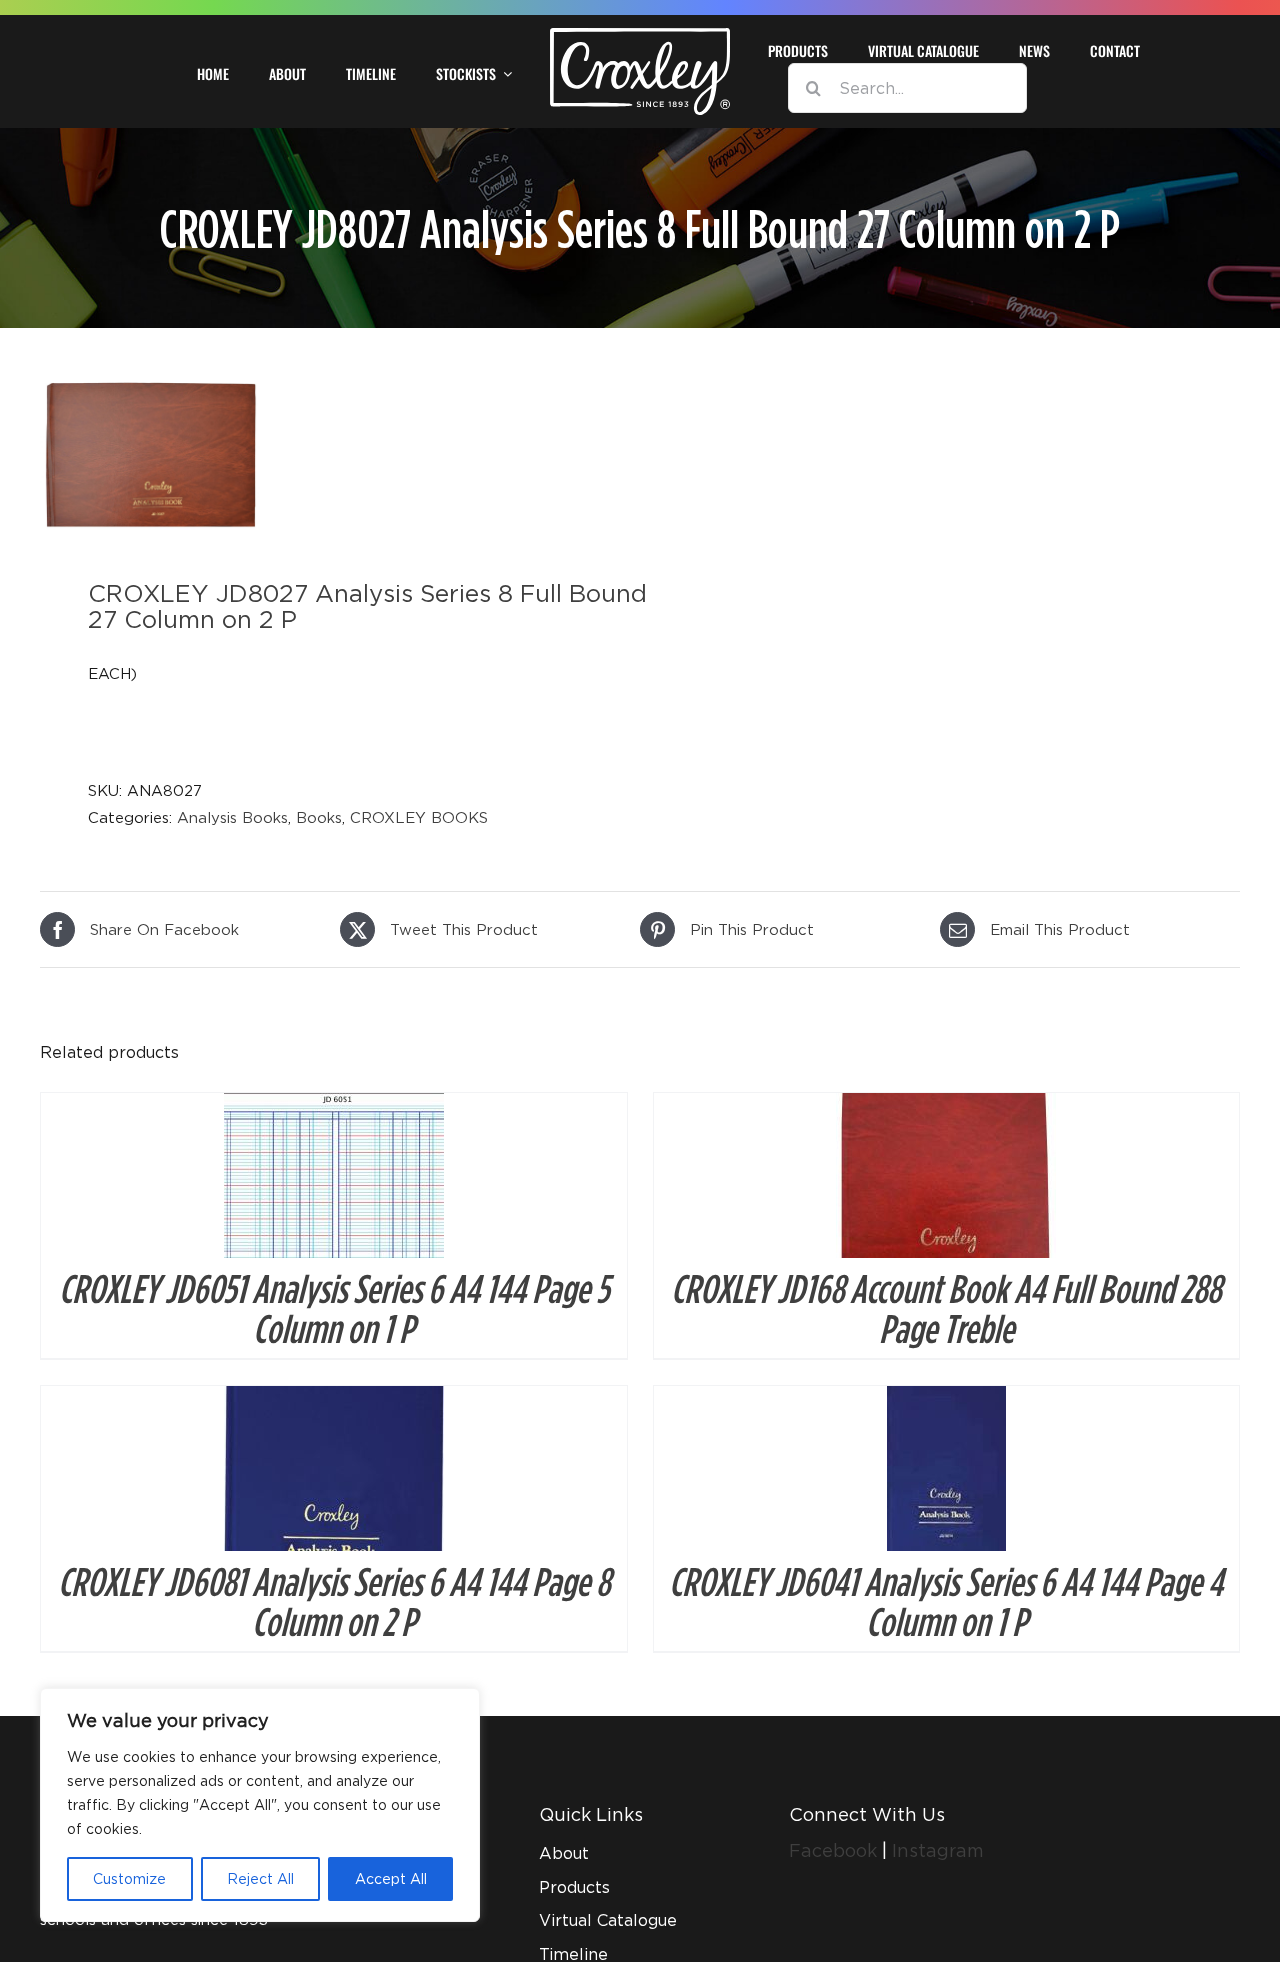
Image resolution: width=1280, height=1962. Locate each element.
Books (319, 817)
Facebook (835, 1850)
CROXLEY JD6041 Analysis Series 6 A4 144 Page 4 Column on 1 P (946, 1601)
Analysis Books (232, 817)
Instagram (938, 1850)
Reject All (260, 1878)
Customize (129, 1878)
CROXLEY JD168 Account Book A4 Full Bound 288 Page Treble (946, 1308)
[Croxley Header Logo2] (639, 35)
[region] (260, 1805)
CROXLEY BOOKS (419, 817)
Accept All (391, 1878)
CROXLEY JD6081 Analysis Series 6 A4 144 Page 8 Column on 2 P (334, 1601)
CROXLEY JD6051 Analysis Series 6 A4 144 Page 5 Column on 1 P (334, 1308)
